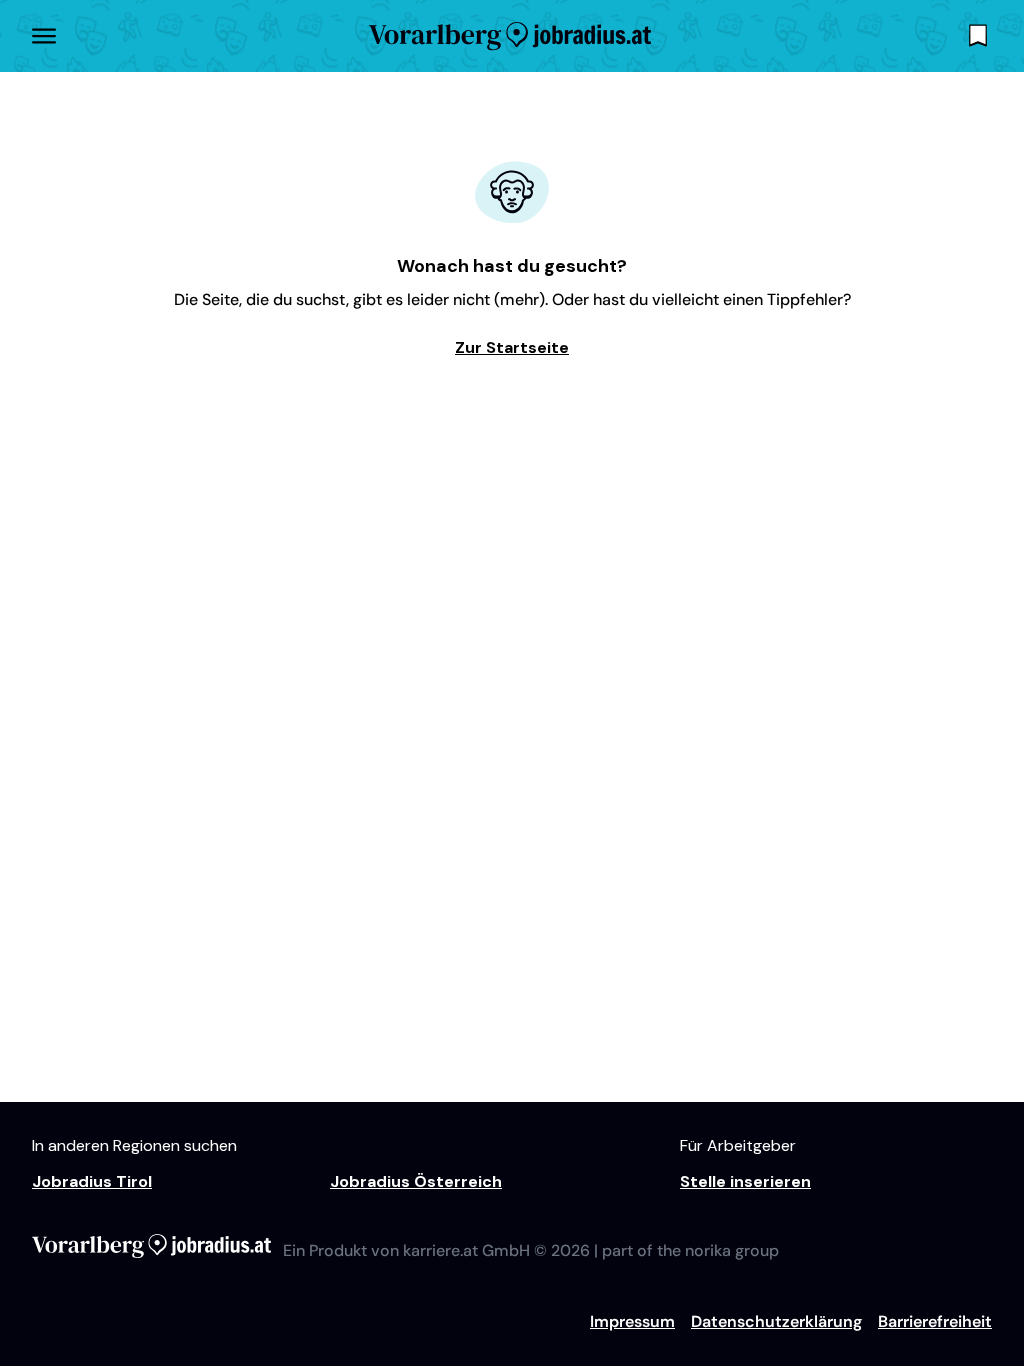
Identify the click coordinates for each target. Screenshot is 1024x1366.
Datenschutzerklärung (776, 1321)
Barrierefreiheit (935, 1321)
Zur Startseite (512, 347)
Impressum (632, 1321)
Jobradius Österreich (416, 1181)
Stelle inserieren (745, 1181)
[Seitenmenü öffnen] (44, 36)
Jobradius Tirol (92, 1181)
